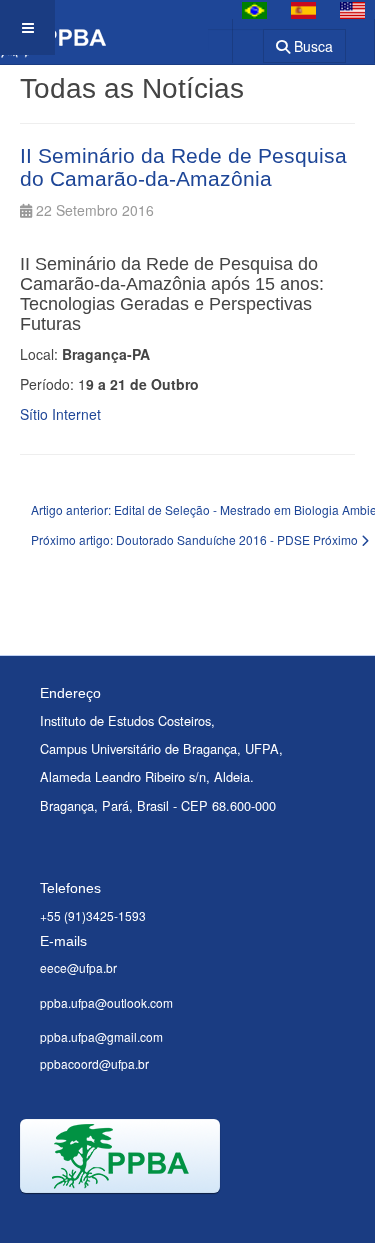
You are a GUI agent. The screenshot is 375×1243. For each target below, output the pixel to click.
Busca (311, 46)
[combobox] (235, 39)
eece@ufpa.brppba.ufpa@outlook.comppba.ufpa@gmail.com (106, 1002)
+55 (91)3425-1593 (93, 915)
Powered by (111, 1218)
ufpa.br (130, 1063)
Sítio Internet (60, 414)
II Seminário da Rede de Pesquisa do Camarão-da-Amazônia (183, 167)
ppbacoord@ (75, 1063)
